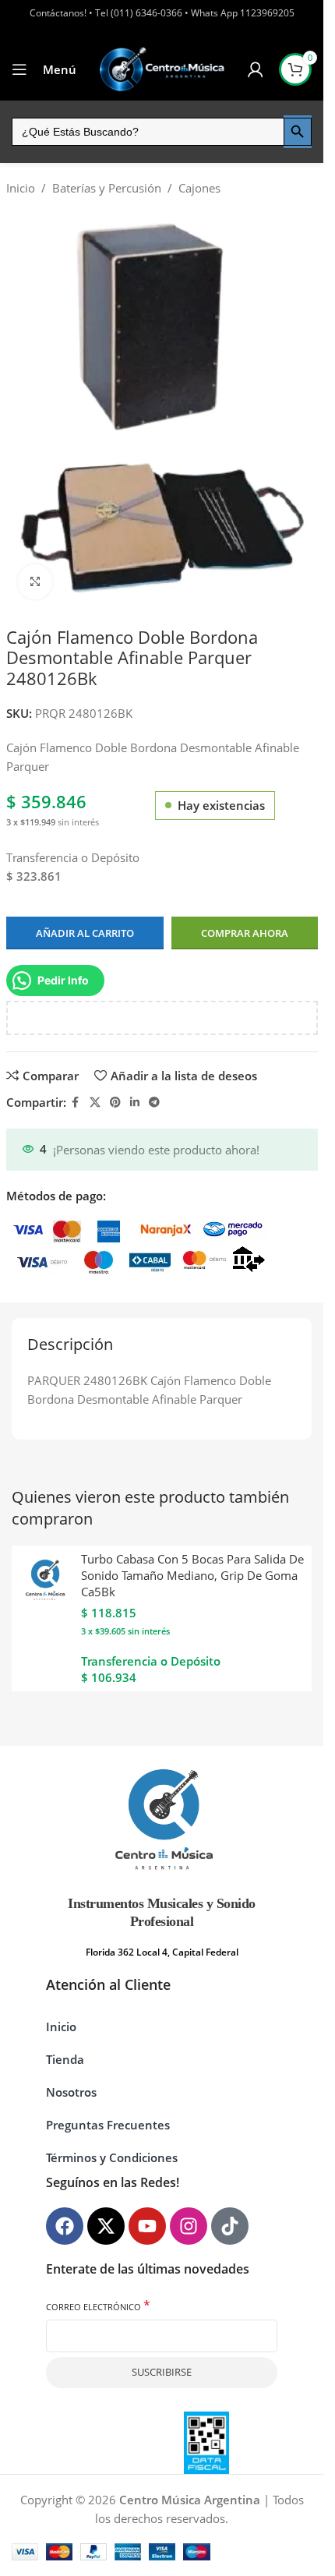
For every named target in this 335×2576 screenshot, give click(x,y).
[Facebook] (65, 2226)
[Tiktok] (230, 2226)
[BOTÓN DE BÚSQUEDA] (298, 132)
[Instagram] (189, 2226)
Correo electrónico (98, 2306)
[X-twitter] (106, 2226)
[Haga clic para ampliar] (35, 582)
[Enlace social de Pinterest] (115, 1102)
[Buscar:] (148, 132)
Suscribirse (162, 2372)
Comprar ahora (245, 933)
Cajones (199, 188)
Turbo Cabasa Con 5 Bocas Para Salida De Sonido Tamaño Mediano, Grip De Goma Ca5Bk (192, 1575)
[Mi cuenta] (256, 69)
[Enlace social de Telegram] (154, 1102)
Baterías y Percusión (107, 188)
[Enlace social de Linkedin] (135, 1102)
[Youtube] (147, 2226)
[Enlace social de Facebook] (76, 1102)
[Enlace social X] (95, 1102)
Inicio (21, 188)
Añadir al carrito (85, 933)
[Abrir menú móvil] (19, 69)
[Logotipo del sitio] (162, 69)
